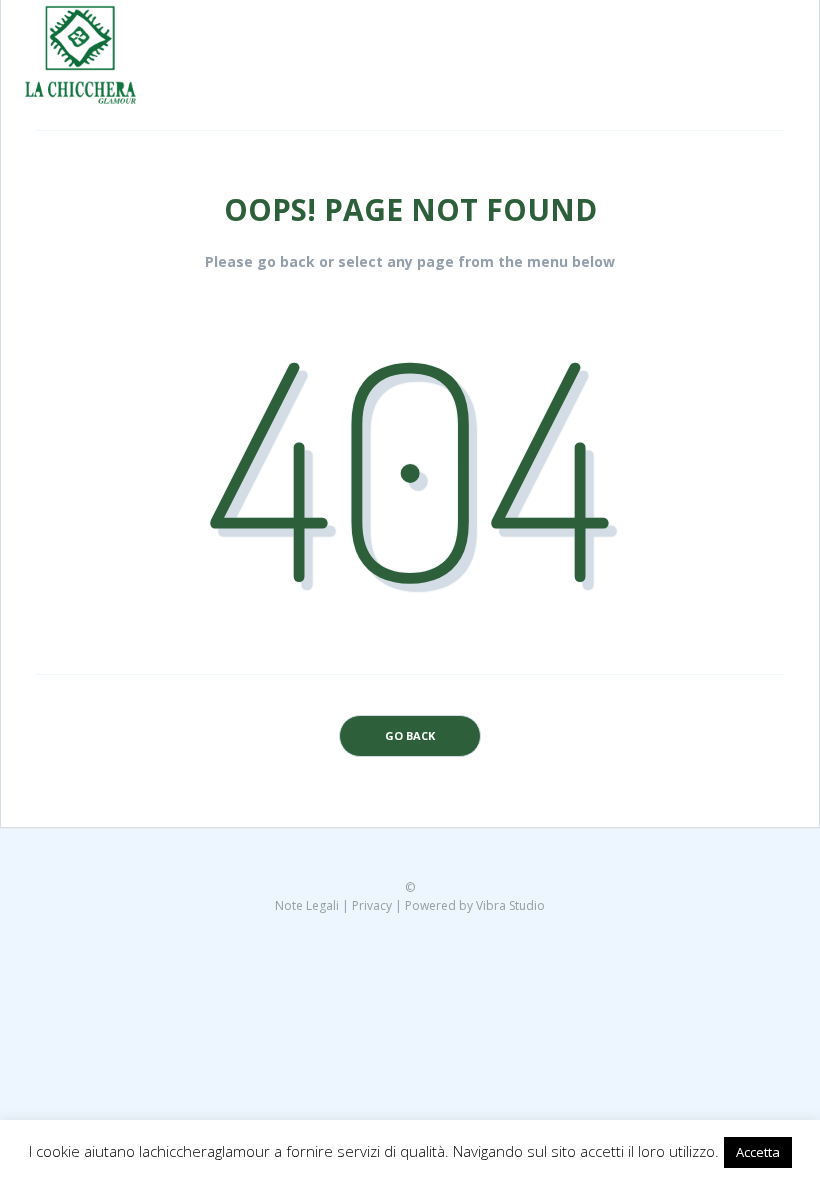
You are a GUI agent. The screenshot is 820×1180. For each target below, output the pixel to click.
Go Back (410, 735)
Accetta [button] (758, 1152)
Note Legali (307, 905)
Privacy (372, 905)
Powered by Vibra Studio (475, 905)
